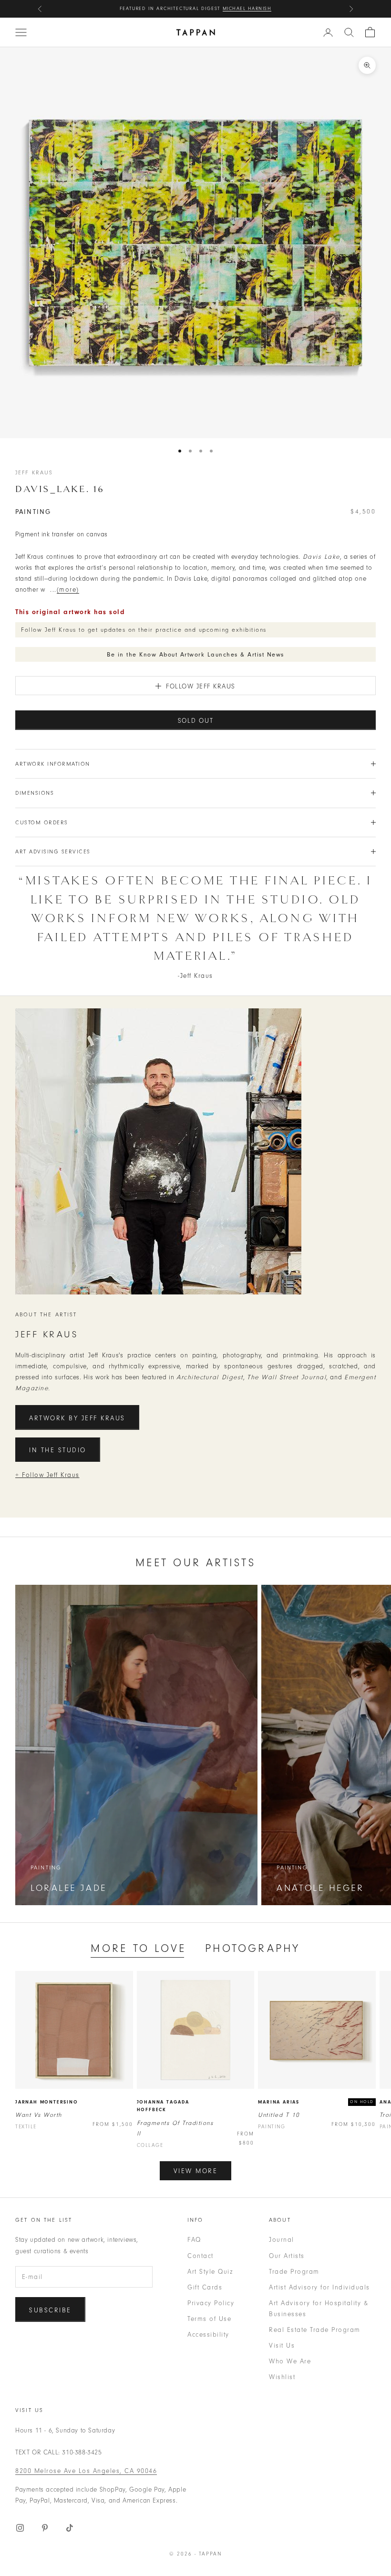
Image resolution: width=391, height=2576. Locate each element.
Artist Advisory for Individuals (319, 2287)
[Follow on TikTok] (70, 2528)
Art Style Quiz (210, 2272)
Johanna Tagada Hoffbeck (163, 2106)
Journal (282, 2240)
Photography (252, 1948)
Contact (201, 2256)
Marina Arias (279, 2102)
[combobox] (349, 32)
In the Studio (58, 1450)
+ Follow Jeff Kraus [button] (47, 1475)
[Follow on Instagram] (20, 2528)
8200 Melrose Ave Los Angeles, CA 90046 (86, 2471)
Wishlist (282, 2377)
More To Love (138, 1948)
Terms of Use (209, 2319)
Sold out (196, 721)
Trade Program (294, 2272)
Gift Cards (205, 2287)
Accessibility (208, 2335)
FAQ (194, 2240)
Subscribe (50, 2310)
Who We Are (290, 2361)
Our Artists (287, 2256)
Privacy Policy (211, 2303)
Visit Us (282, 2345)
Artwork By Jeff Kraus (77, 1418)
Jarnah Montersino (47, 2102)
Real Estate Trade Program (315, 2330)
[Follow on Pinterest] (45, 2528)
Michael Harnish (247, 9)
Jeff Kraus (34, 472)
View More (196, 2171)
